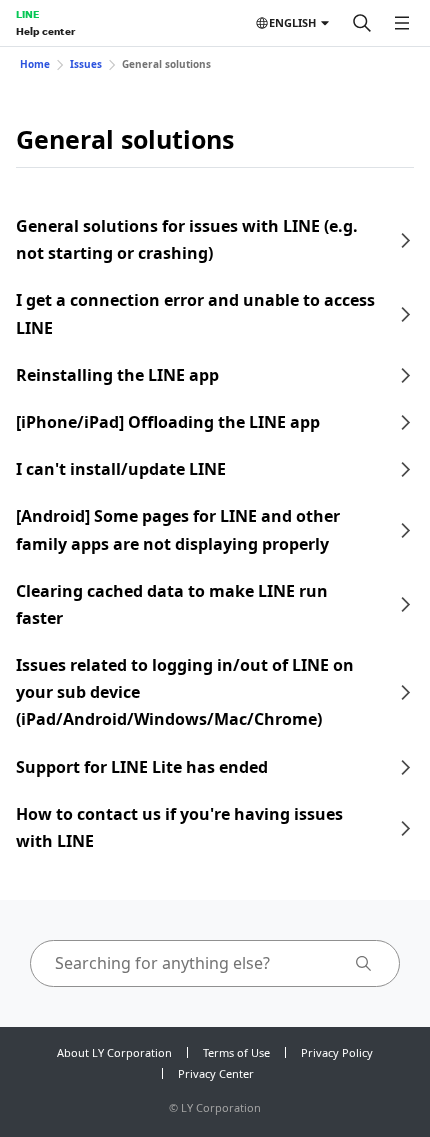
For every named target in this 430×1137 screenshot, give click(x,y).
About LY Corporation (114, 1052)
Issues (86, 64)
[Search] (362, 23)
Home (35, 64)
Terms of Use (236, 1052)
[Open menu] (402, 23)
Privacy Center (216, 1073)
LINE (27, 14)
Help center (45, 31)
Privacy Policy (337, 1052)
